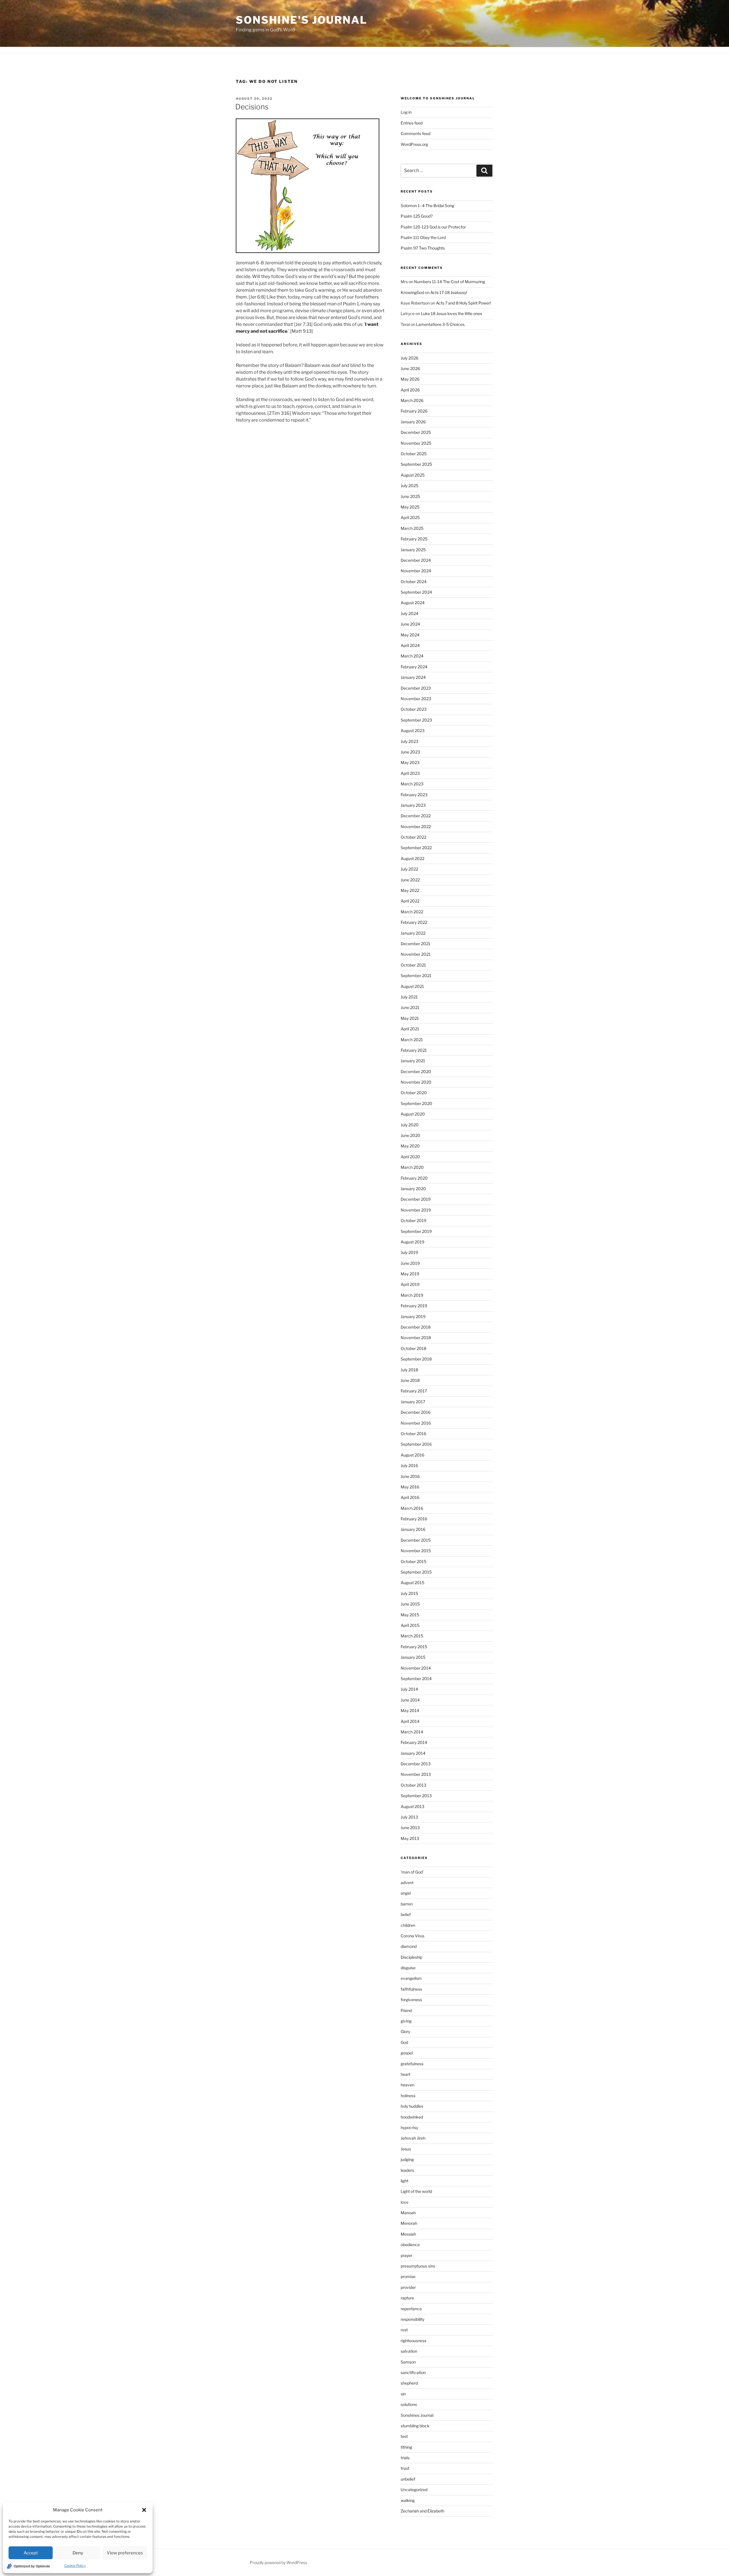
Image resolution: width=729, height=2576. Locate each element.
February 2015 (414, 1647)
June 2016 (410, 1476)
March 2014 (412, 1732)
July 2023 (409, 741)
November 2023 (416, 699)
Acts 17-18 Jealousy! (449, 292)
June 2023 (410, 752)
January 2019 (413, 1316)
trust (405, 2468)
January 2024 (413, 677)
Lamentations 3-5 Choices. (441, 324)
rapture (407, 2298)
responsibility (412, 2319)
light (405, 2181)
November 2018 (416, 1338)
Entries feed (412, 123)
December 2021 (415, 944)
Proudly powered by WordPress (278, 2562)
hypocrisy (409, 2127)
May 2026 (410, 379)
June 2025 (410, 496)
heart (406, 2074)
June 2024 (410, 624)
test (404, 2436)
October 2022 (413, 837)
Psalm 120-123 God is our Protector (433, 227)
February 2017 (414, 1391)
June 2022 (410, 880)
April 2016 (410, 1497)
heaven (407, 2085)
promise (408, 2276)
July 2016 (409, 1465)
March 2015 (412, 1636)
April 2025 (410, 517)
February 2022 (414, 922)
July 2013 (409, 1817)
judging (407, 2159)
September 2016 (416, 1444)
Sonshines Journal (417, 2415)
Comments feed (415, 133)
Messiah (408, 2234)
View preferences (125, 2553)
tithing (406, 2447)
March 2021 (412, 1040)
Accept (31, 2553)
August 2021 (412, 986)
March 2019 (412, 1295)
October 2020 (414, 1093)
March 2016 (412, 1508)
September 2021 (416, 976)
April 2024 (410, 645)
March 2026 (412, 400)
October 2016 (413, 1434)
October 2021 (413, 965)
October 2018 (413, 1348)
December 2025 (416, 432)
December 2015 (416, 1540)
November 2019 (416, 1210)
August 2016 (412, 1455)
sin (403, 2394)
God (404, 2042)
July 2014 (409, 1689)
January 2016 (413, 1529)
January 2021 (413, 1061)
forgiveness (411, 2000)
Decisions (252, 107)
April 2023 (410, 773)
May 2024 (410, 635)
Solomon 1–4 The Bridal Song (427, 206)
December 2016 (416, 1412)
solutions (409, 2404)
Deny (78, 2553)
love (405, 2202)
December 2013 (416, 1764)
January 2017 (413, 1402)
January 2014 (413, 1753)
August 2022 (412, 858)
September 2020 (416, 1103)
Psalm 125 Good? (417, 216)
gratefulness (412, 2064)
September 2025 (416, 464)
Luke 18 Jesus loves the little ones (451, 313)
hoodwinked (412, 2117)
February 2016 (414, 1519)
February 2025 (414, 539)
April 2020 (410, 1157)
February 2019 (414, 1306)
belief (406, 1914)
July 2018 (409, 1370)
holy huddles (412, 2106)
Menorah (409, 2223)
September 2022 (416, 848)
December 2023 (416, 688)
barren (407, 1904)
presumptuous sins (418, 2266)
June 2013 (410, 1828)
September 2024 (416, 592)
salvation (409, 2351)
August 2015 (412, 1583)
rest (404, 2330)
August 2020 (413, 1114)
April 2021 (410, 1029)
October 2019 (413, 1220)
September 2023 (416, 720)
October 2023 (414, 709)
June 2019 (410, 1263)
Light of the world (416, 2191)
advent (407, 1883)
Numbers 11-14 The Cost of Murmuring (450, 282)
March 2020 (412, 1167)
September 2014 (416, 1679)
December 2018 (416, 1327)
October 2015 (413, 1561)
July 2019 (409, 1252)
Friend (406, 2010)
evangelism (411, 1978)
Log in (406, 112)
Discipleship (411, 1957)
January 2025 (413, 550)
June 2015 (410, 1604)
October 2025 (414, 454)
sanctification (413, 2372)
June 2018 (410, 1380)
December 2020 (416, 1072)
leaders (407, 2170)
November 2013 (416, 1774)
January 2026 (413, 422)
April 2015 (410, 1625)
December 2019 (416, 1199)
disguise (408, 1968)
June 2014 (410, 1700)
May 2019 (410, 1274)
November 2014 (416, 1668)
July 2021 (409, 997)
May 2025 (410, 507)
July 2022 (409, 869)
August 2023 (413, 731)
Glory (405, 2031)
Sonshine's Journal (302, 20)
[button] (144, 2510)
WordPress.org (414, 144)
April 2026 (410, 390)
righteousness (413, 2341)
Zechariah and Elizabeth (422, 2511)
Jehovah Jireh (413, 2138)
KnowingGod (412, 292)
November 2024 (416, 571)
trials (405, 2458)
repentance (411, 2309)
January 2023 (413, 805)
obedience (410, 2245)
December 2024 (416, 560)
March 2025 (412, 528)
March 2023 (412, 784)
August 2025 (413, 475)
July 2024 (409, 613)
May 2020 (410, 1146)
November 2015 (416, 1551)
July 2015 (409, 1593)
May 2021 (410, 1018)
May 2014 (410, 1710)
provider (408, 2287)
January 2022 (413, 933)
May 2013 (410, 1838)
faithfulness (411, 1989)
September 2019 (416, 1231)
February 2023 (414, 795)
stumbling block (415, 2426)
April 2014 (410, 1721)
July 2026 (409, 358)
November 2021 (416, 954)
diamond (409, 1946)
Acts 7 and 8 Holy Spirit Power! (464, 303)
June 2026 (410, 368)
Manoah (408, 2213)
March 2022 (412, 912)
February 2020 (414, 1178)
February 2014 (414, 1742)
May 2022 (410, 890)
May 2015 (410, 1615)
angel (406, 1893)
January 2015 (413, 1657)
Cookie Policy (75, 2566)
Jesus (406, 2149)
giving (406, 2021)
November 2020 (416, 1082)
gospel (407, 2053)
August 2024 (413, 603)
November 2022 (416, 827)
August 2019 (412, 1242)
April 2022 (410, 901)
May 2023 (410, 762)
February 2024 (414, 667)
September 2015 (416, 1572)
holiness (408, 2096)
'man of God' (412, 1872)
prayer (407, 2255)
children (408, 1925)
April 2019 (410, 1284)
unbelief (408, 2479)
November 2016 (416, 1423)
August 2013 (412, 1806)
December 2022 (416, 816)
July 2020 (410, 1125)
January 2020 (413, 1189)
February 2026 (414, 411)
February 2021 (414, 1050)
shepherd (409, 2383)
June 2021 (410, 1007)
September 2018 (416, 1359)
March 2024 (412, 656)
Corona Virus (412, 1936)
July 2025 (409, 486)
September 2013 (416, 1796)
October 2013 (413, 1785)
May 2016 (410, 1487)
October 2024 (414, 582)
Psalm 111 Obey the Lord (423, 237)
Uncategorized (414, 2490)
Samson (408, 2362)
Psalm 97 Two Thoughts (423, 248)
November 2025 (416, 443)
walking (408, 2500)
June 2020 (410, 1135)
